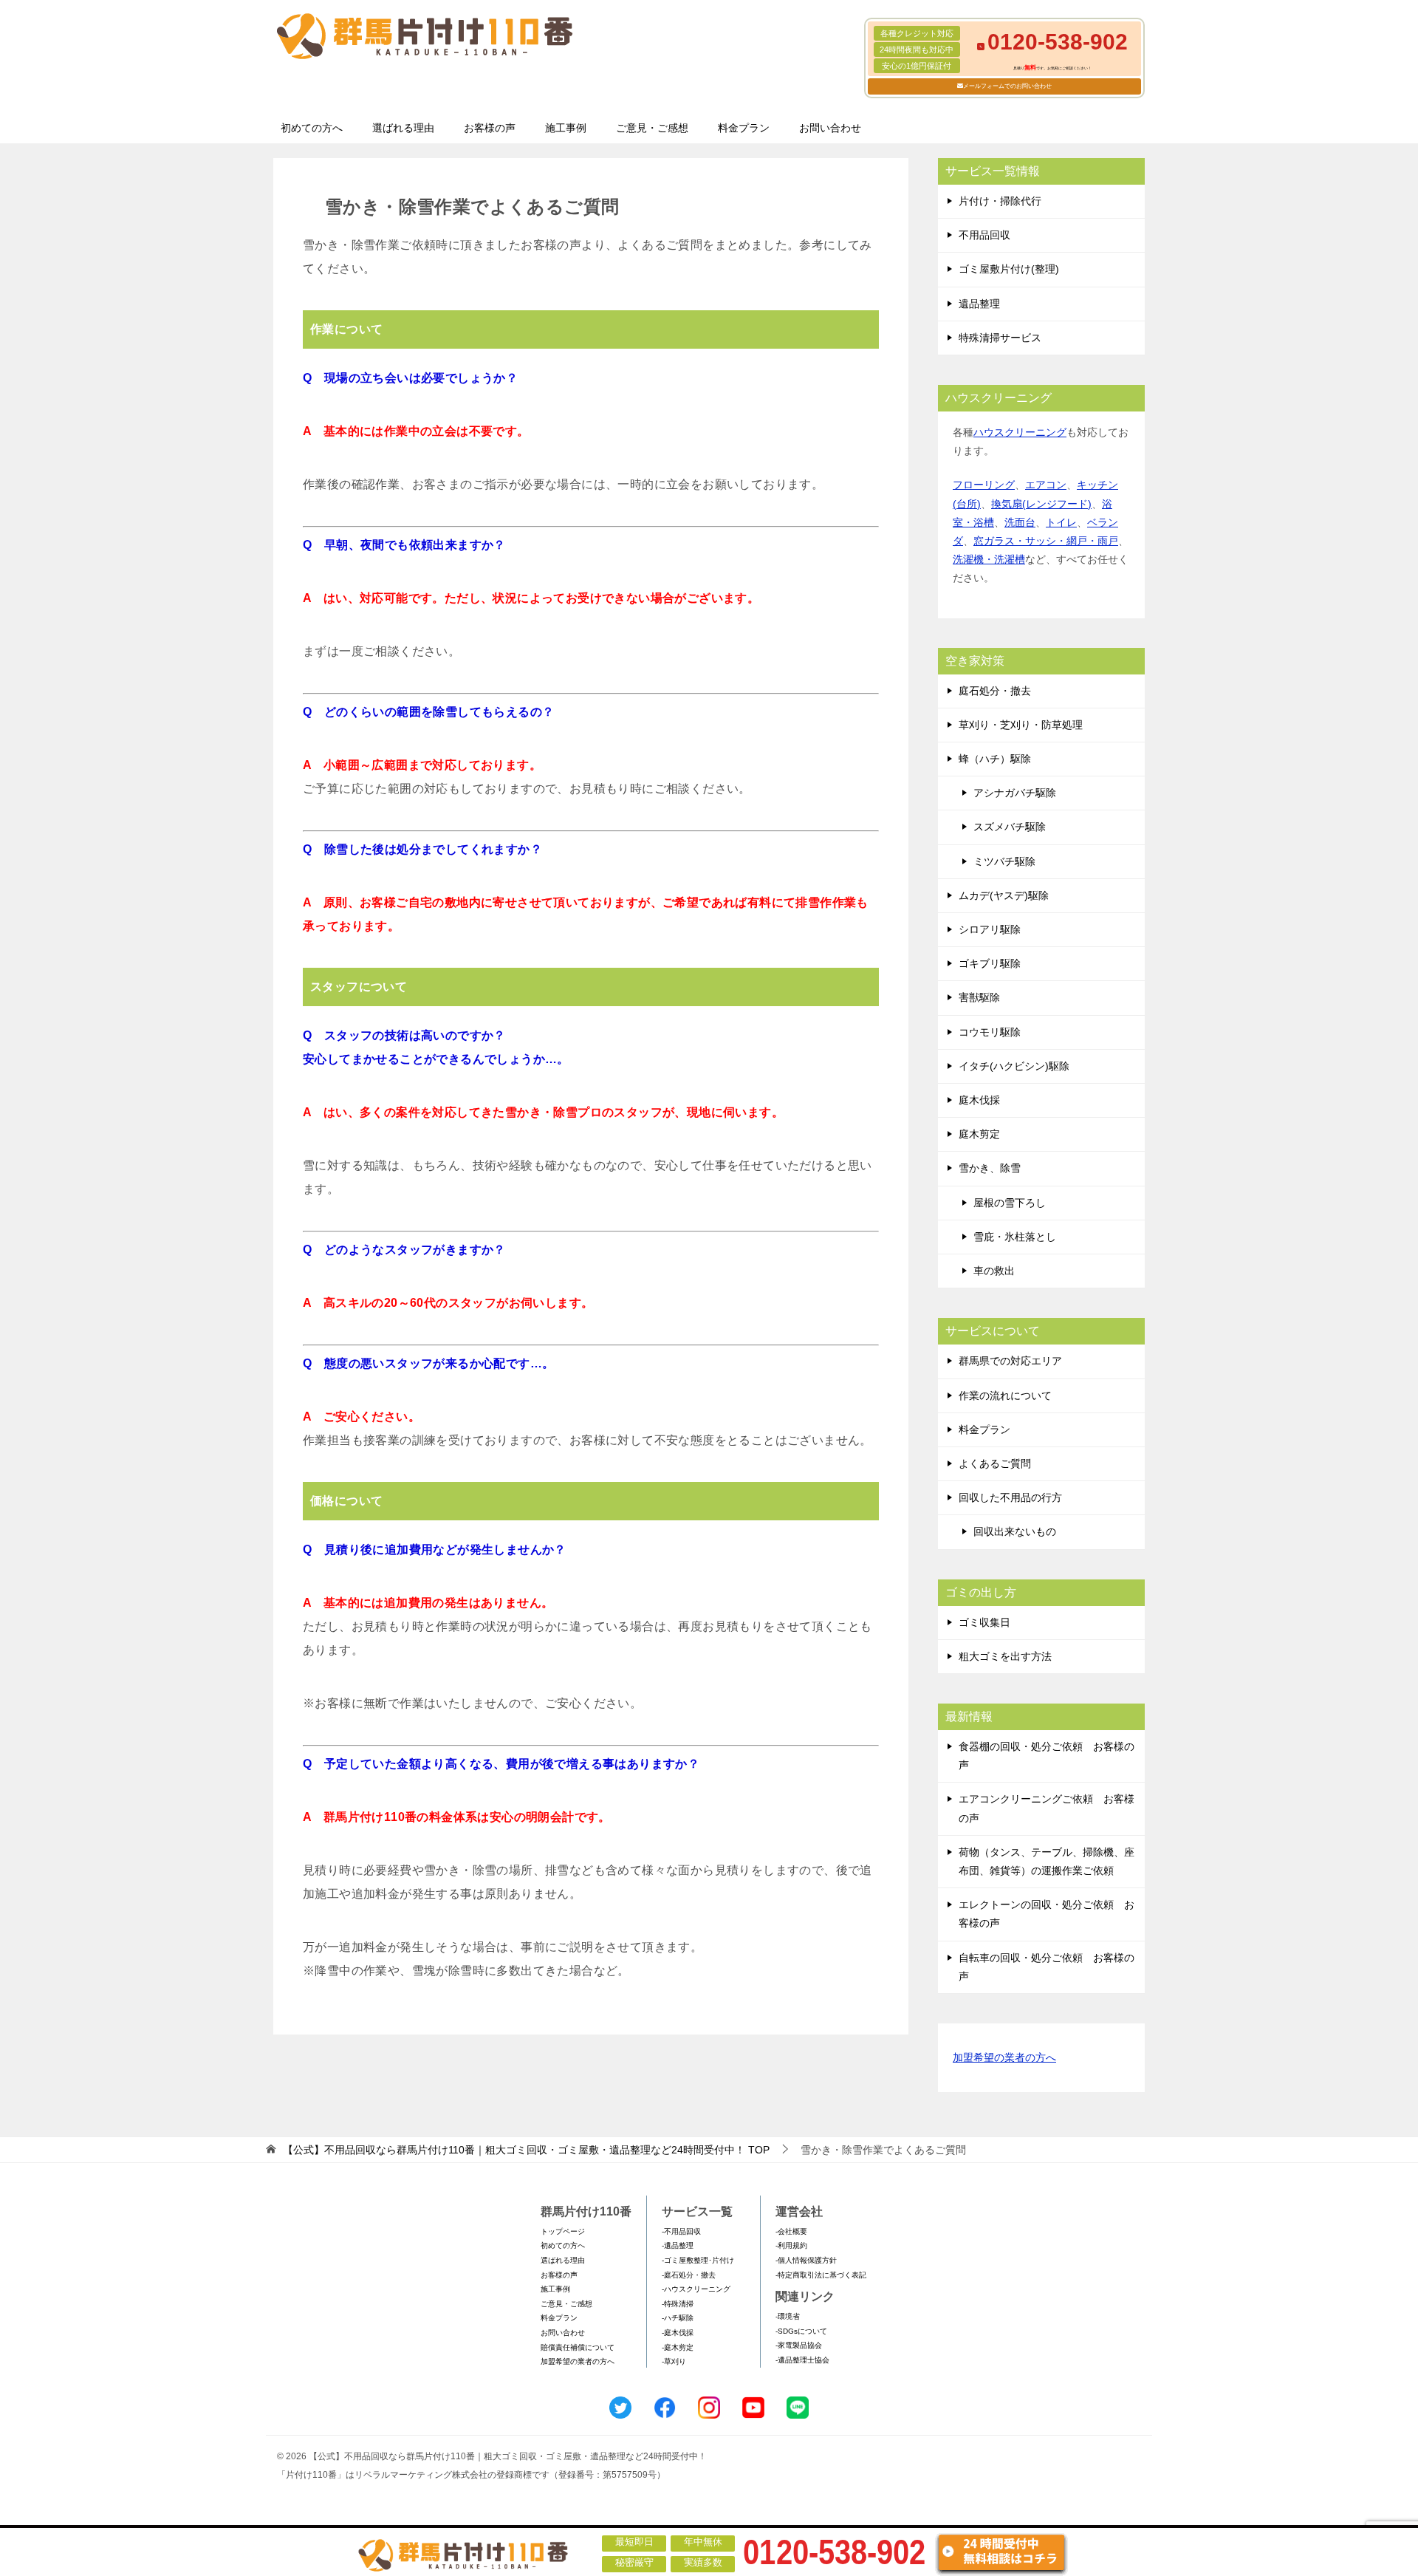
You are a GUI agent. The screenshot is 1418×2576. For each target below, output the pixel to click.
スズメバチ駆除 (1010, 827)
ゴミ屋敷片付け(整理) (1009, 269)
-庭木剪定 (678, 2347)
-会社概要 (791, 2231)
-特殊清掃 (678, 2304)
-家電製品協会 (799, 2345)
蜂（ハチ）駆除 (995, 759)
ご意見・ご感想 (652, 128)
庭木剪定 (979, 1134)
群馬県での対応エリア (1010, 1361)
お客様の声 (490, 128)
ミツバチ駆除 (1004, 861)
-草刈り (674, 2361)
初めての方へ (312, 128)
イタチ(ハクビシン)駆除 (1014, 1066)
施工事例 (566, 128)
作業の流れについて (1005, 1395)
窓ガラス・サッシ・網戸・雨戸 (1046, 541)
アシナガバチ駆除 (1015, 793)
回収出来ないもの (1015, 1531)
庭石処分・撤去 (995, 691)
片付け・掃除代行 (1000, 201)
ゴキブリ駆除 (990, 963)
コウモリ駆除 (990, 1032)
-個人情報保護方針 (806, 2260)
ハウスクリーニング (1020, 432)
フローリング (984, 485)
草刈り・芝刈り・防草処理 (1021, 725)
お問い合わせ (830, 128)
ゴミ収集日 (984, 1622)
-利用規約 (791, 2245)
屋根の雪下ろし (1010, 1203)
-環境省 (788, 2316)
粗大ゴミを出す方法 (1005, 1656)
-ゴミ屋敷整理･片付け (698, 2260)
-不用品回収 (681, 2231)
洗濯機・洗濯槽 (989, 559)
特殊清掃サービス (1000, 338)
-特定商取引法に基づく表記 (821, 2275)
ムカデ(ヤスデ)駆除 (1004, 895)
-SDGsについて (801, 2331)
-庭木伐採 (678, 2333)
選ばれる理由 (403, 128)
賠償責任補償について (578, 2347)
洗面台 (1020, 522)
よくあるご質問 (995, 1463)
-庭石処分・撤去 (689, 2275)
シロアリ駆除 (990, 929)
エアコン (1046, 485)
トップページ (563, 2231)
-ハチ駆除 (678, 2318)
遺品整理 (979, 304)
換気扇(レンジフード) (1041, 504)
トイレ (1061, 522)
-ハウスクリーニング (696, 2289)
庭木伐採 (979, 1100)
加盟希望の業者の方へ (1004, 2057)
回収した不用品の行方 (1010, 1497)
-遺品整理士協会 (802, 2360)
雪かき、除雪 (990, 1168)
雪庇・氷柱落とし (1015, 1237)
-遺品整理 (678, 2245)
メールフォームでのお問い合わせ (1007, 86)
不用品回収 (984, 235)
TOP (526, 2150)
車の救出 (994, 1271)
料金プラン (744, 128)
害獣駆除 (979, 997)
